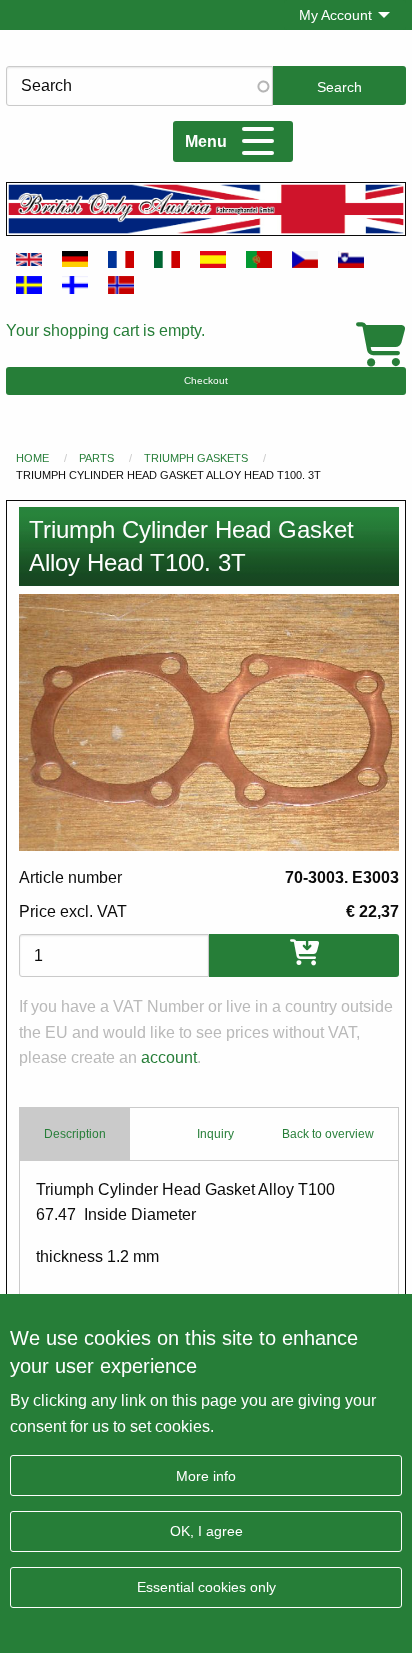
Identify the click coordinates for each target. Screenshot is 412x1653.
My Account (335, 15)
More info (206, 1476)
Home (32, 458)
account (169, 1057)
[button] (209, 722)
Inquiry (215, 1134)
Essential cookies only (206, 1587)
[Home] (206, 208)
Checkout (206, 380)
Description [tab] (75, 1134)
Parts (96, 458)
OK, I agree (206, 1531)
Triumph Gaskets (196, 458)
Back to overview (328, 1134)
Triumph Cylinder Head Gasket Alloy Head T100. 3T (168, 475)
